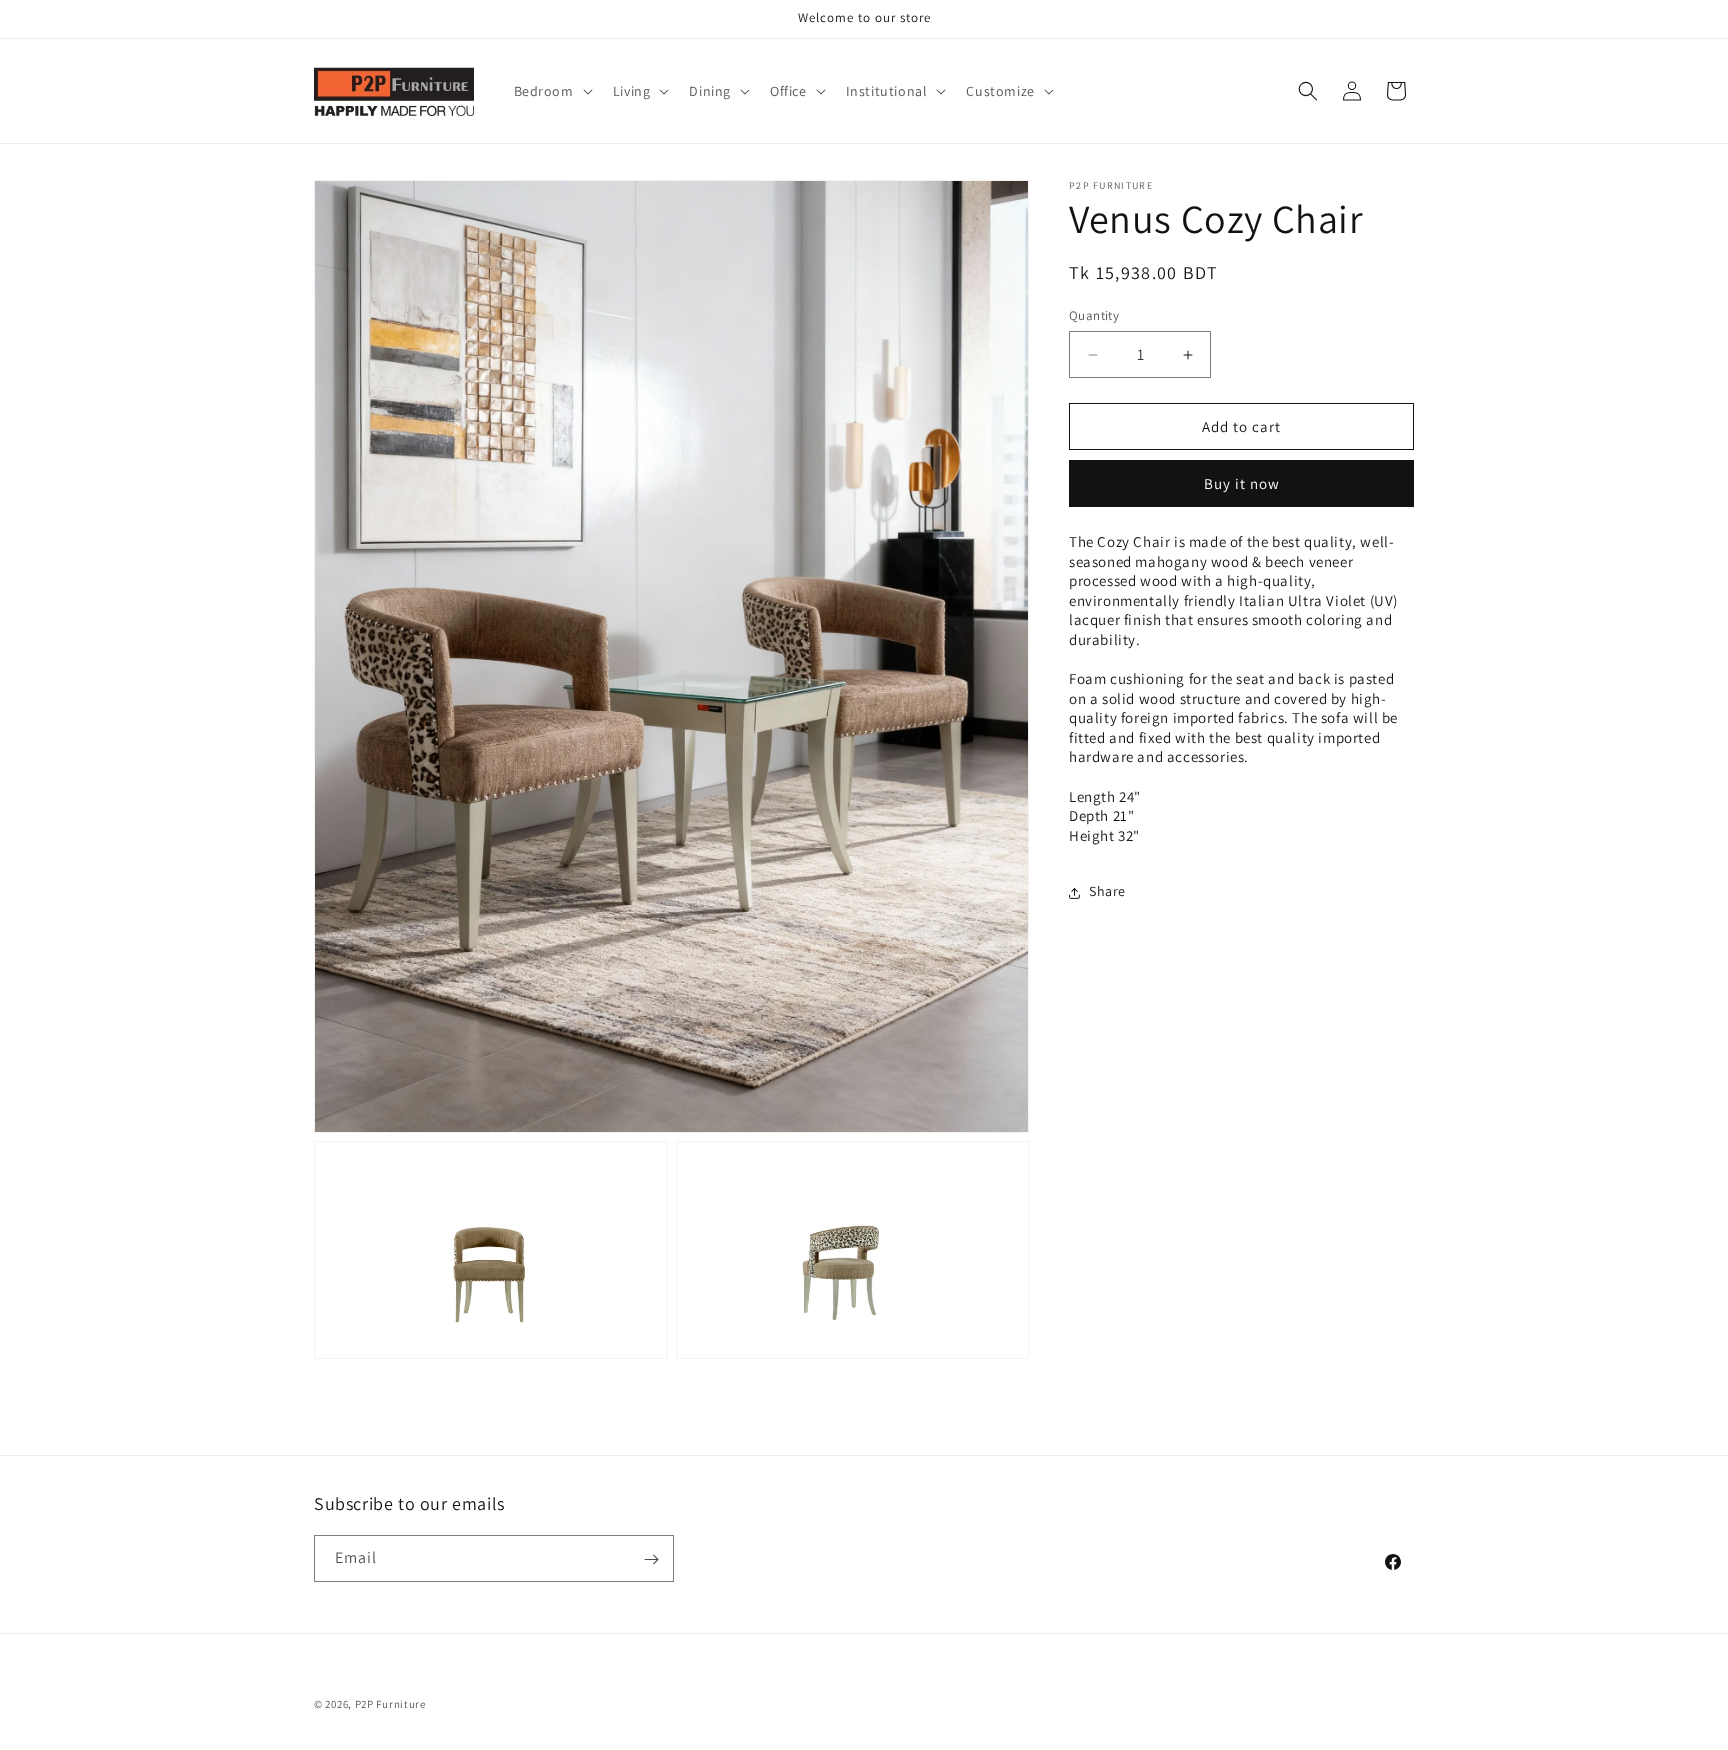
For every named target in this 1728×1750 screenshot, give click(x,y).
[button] (551, 91)
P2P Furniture (390, 1704)
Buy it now (1242, 484)
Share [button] (1107, 892)
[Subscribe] (651, 1559)
